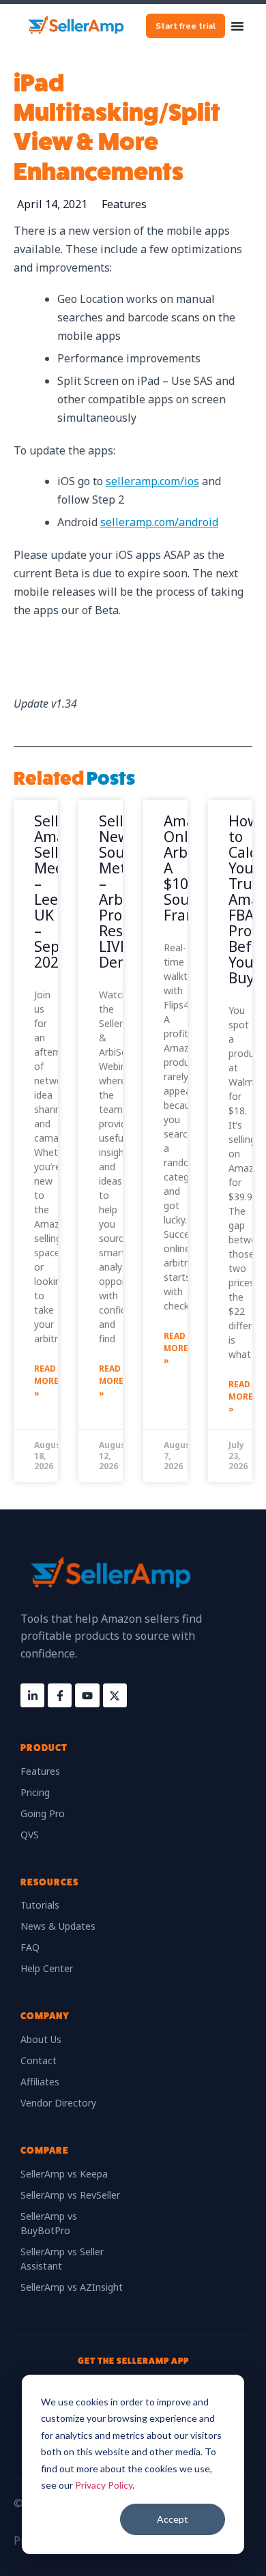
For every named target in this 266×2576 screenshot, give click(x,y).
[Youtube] (87, 1695)
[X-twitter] (115, 1695)
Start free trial (186, 26)
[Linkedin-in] (32, 1695)
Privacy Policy (104, 2485)
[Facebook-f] (60, 1695)
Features (124, 204)
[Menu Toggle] (237, 26)
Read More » (46, 1381)
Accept (173, 2519)
